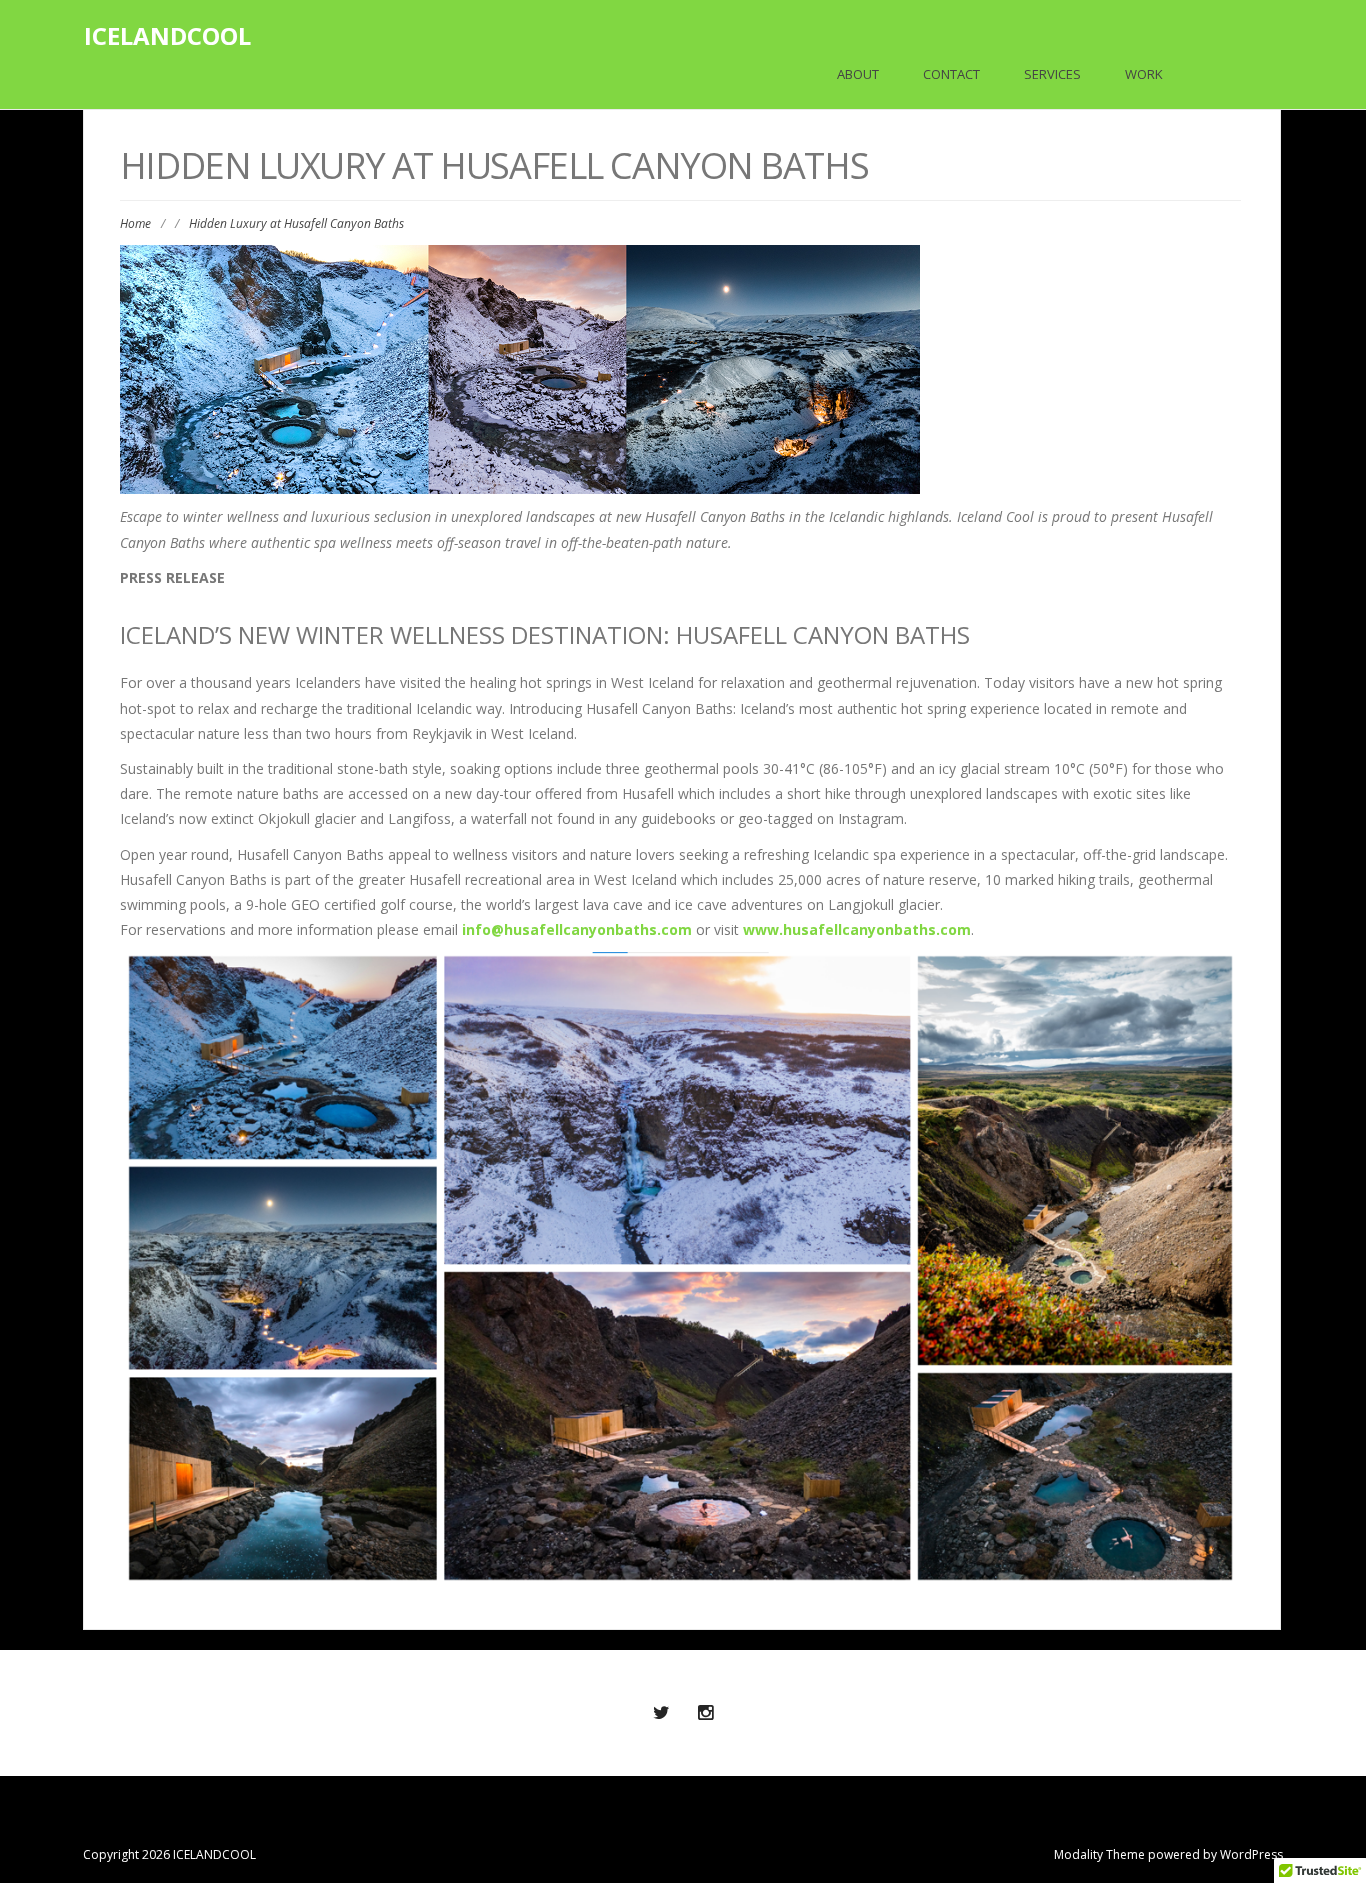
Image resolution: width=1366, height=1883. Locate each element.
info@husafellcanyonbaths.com (577, 929)
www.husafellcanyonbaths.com (857, 929)
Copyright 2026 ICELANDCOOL (169, 1854)
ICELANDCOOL (167, 35)
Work (1144, 74)
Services (1052, 74)
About (858, 74)
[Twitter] (661, 1713)
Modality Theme (1099, 1854)
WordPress (1251, 1854)
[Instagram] (705, 1713)
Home (135, 223)
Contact (951, 74)
